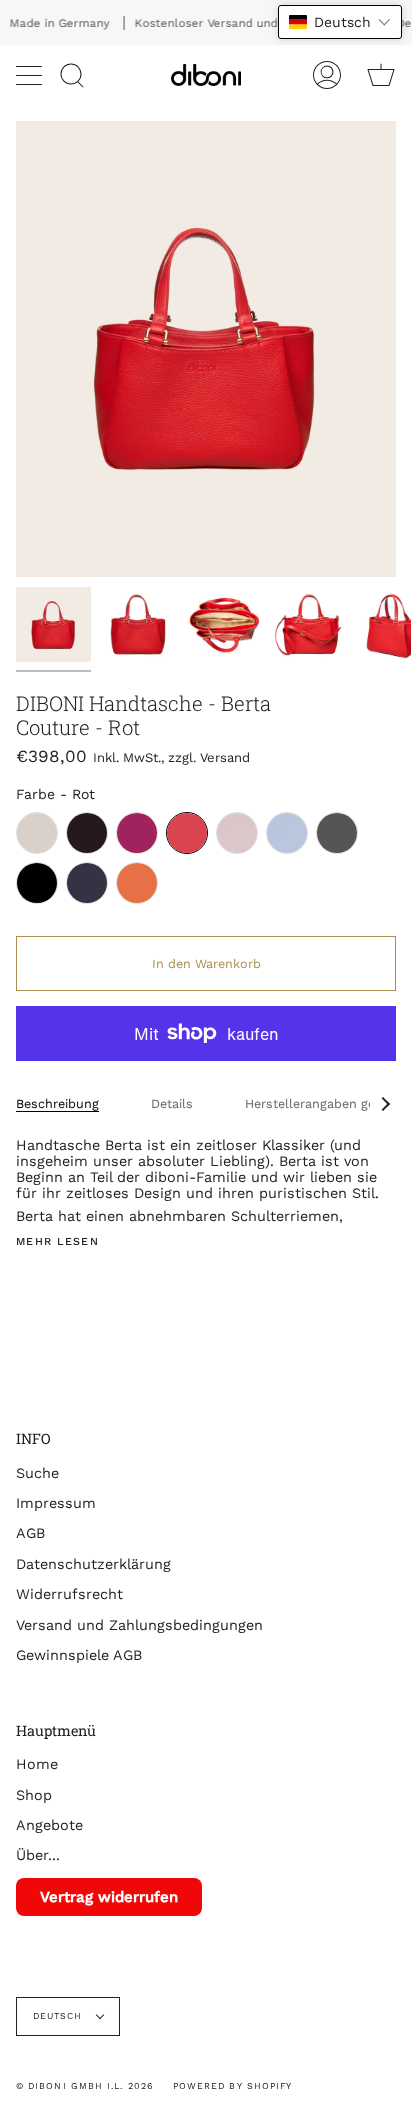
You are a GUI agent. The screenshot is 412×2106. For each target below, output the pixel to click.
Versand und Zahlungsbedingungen (139, 1625)
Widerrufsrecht (69, 1594)
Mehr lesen (57, 1242)
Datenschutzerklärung (93, 1564)
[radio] (37, 833)
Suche (37, 1473)
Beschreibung (57, 1103)
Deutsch (60, 2016)
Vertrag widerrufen (109, 1897)
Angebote (49, 1825)
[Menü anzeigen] (31, 75)
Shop (34, 1795)
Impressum (56, 1503)
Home (37, 1764)
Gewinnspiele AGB (79, 1655)
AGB (30, 1533)
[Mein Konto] (327, 75)
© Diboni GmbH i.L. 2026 (84, 2086)
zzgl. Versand (209, 757)
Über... (38, 1855)
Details (172, 1103)
